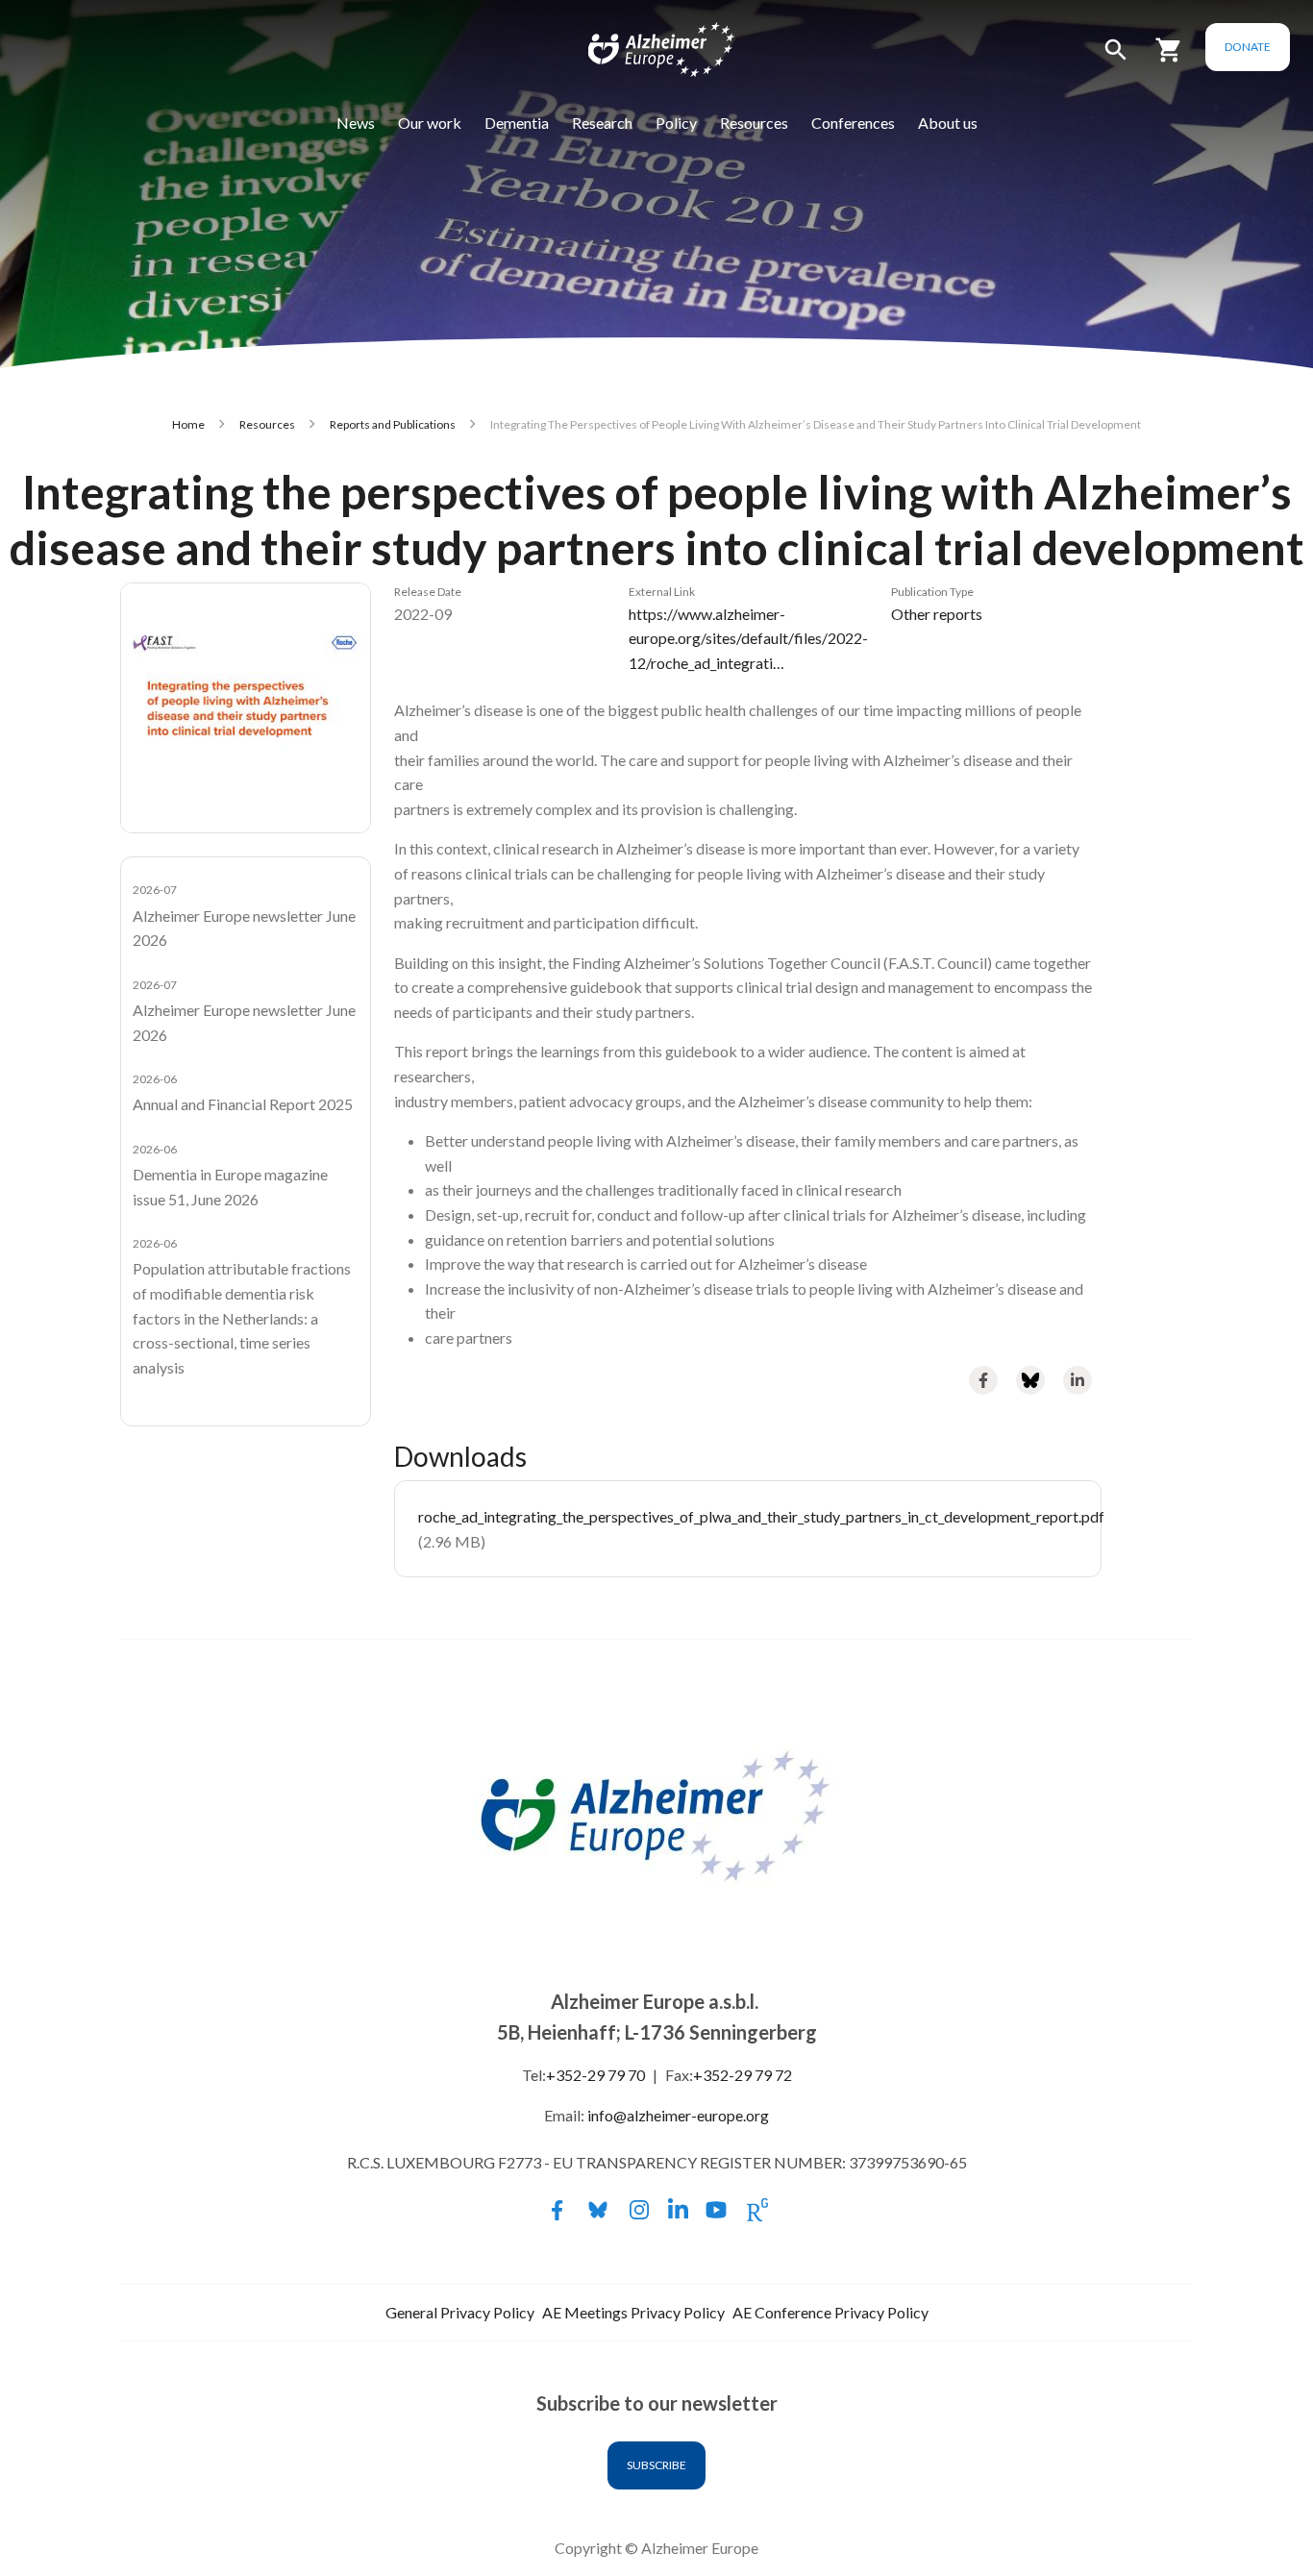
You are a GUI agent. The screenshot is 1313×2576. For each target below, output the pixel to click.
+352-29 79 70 (595, 2075)
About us (948, 123)
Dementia (517, 123)
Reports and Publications (393, 424)
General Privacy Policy (460, 2312)
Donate (1248, 47)
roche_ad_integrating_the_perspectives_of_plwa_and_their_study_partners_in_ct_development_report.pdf (761, 1516)
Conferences (853, 123)
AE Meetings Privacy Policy (633, 2312)
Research (602, 123)
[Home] (649, 54)
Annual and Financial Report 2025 (243, 1104)
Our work (430, 123)
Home (188, 424)
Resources (754, 123)
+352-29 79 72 (743, 2075)
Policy (676, 123)
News (356, 123)
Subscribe (656, 2465)
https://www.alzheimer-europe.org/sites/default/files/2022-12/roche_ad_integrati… (748, 638)
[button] (1116, 58)
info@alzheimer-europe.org (678, 2115)
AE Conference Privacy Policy (830, 2312)
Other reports (937, 614)
